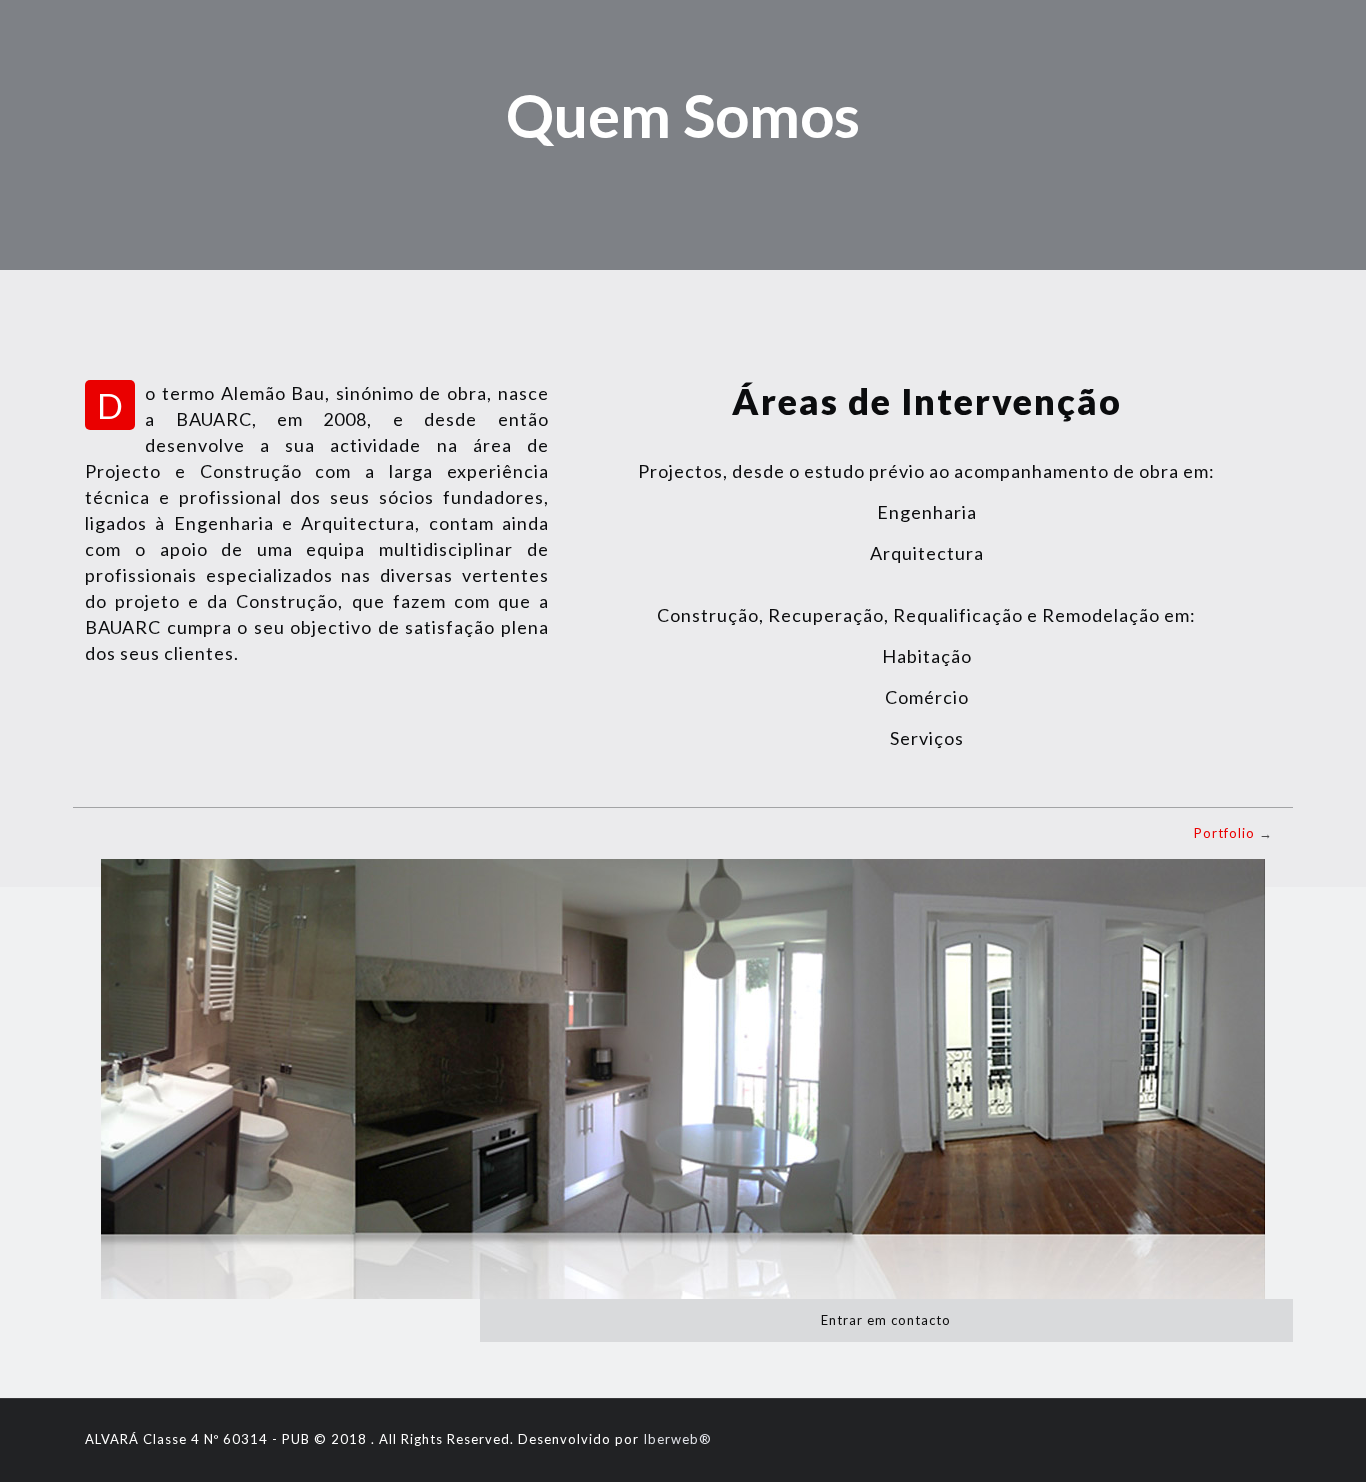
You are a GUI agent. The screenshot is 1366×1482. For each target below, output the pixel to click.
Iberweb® (677, 1439)
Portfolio (1224, 833)
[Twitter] (1196, 1438)
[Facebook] (1142, 1438)
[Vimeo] (1223, 1438)
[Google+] (1169, 1438)
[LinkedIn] (1250, 1438)
